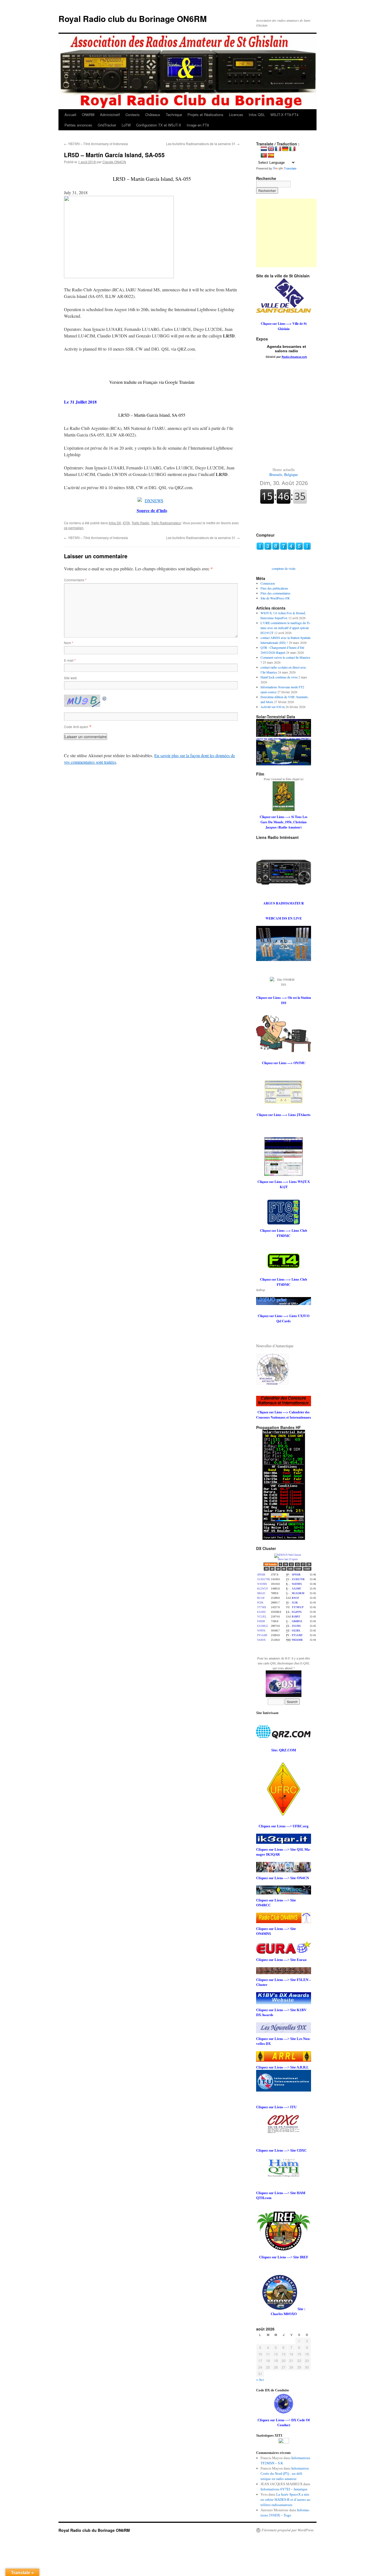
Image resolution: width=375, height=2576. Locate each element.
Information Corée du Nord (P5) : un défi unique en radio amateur (285, 2474)
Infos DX (115, 523)
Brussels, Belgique (284, 472)
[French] (278, 149)
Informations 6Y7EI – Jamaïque (284, 2489)
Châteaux (153, 115)
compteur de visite (284, 568)
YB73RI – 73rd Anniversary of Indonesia (96, 144)
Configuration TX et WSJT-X (159, 125)
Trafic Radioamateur (166, 523)
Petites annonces (78, 125)
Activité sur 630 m (273, 707)
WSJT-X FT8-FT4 (284, 115)
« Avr (260, 2380)
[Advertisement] (290, 233)
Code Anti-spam (76, 727)
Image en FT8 (198, 125)
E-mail (70, 660)
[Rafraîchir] (105, 698)
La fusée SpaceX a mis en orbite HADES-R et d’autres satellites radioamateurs (286, 2500)
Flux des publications (274, 588)
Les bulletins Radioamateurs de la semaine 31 (203, 144)
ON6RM (88, 115)
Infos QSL (257, 115)
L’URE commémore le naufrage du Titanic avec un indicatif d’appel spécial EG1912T (286, 628)
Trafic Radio (140, 523)
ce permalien (74, 528)
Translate (290, 168)
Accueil (70, 115)
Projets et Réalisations (205, 115)
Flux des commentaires (275, 593)
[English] (271, 149)
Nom (69, 643)
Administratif (110, 115)
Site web (70, 678)
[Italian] (292, 149)
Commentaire (75, 580)
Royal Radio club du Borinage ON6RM (133, 19)
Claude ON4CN (114, 162)
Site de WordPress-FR (275, 598)
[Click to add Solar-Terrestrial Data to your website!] (284, 735)
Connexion (268, 583)
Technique (174, 115)
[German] (285, 149)
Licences (236, 115)
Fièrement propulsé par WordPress (288, 2530)
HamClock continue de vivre (279, 677)
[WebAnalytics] (284, 2442)
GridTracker (107, 125)
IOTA (126, 523)
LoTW (126, 125)
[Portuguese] (264, 156)
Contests (133, 115)
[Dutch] (264, 149)
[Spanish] (271, 156)
